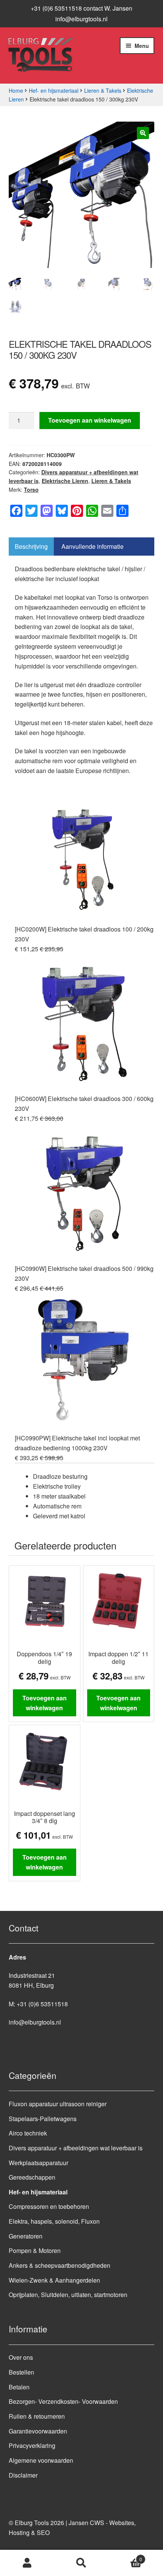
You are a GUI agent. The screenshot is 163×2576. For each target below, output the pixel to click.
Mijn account (27, 2563)
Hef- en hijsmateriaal (54, 90)
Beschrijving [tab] (31, 546)
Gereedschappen (32, 2177)
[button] (143, 133)
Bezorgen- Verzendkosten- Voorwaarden (63, 2401)
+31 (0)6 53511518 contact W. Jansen (81, 8)
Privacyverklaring (32, 2445)
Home (16, 90)
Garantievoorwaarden (38, 2431)
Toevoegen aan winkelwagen (90, 420)
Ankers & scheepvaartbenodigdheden (60, 2265)
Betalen (19, 2387)
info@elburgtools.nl (81, 19)
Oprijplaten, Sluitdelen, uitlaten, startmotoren (68, 2295)
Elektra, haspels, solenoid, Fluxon (54, 2221)
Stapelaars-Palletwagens (43, 2119)
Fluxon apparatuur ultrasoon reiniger (58, 2104)
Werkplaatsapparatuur (38, 2163)
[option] (85, 1123)
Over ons (21, 2357)
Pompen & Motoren (35, 2250)
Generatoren (26, 2236)
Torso (31, 490)
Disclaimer (23, 2475)
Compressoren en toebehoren (49, 2206)
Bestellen (21, 2372)
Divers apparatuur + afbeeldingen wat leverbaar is (76, 2148)
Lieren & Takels (103, 90)
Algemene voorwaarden (41, 2460)
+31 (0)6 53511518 (42, 2004)
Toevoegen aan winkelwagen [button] (45, 1703)
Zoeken (81, 2563)
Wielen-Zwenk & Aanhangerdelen (54, 2280)
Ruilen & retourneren (37, 2416)
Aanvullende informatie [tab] (92, 546)
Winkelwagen (125, 2556)
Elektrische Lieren (65, 481)
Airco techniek (28, 2133)
